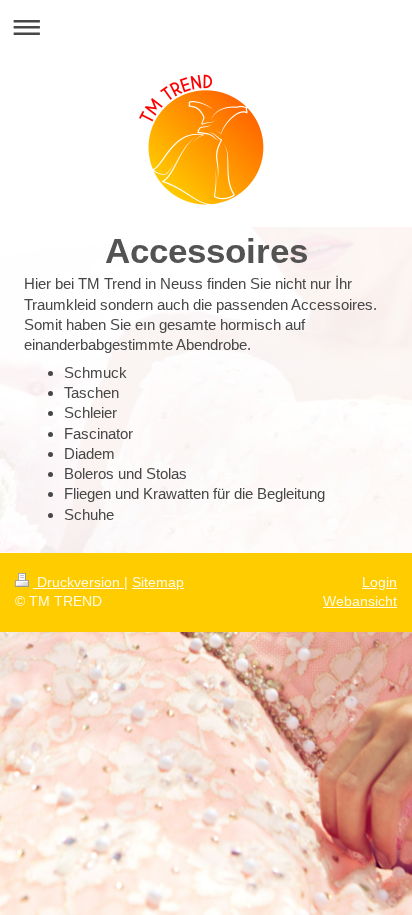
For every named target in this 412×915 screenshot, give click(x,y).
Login (379, 582)
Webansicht (360, 601)
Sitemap (158, 582)
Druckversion (78, 582)
